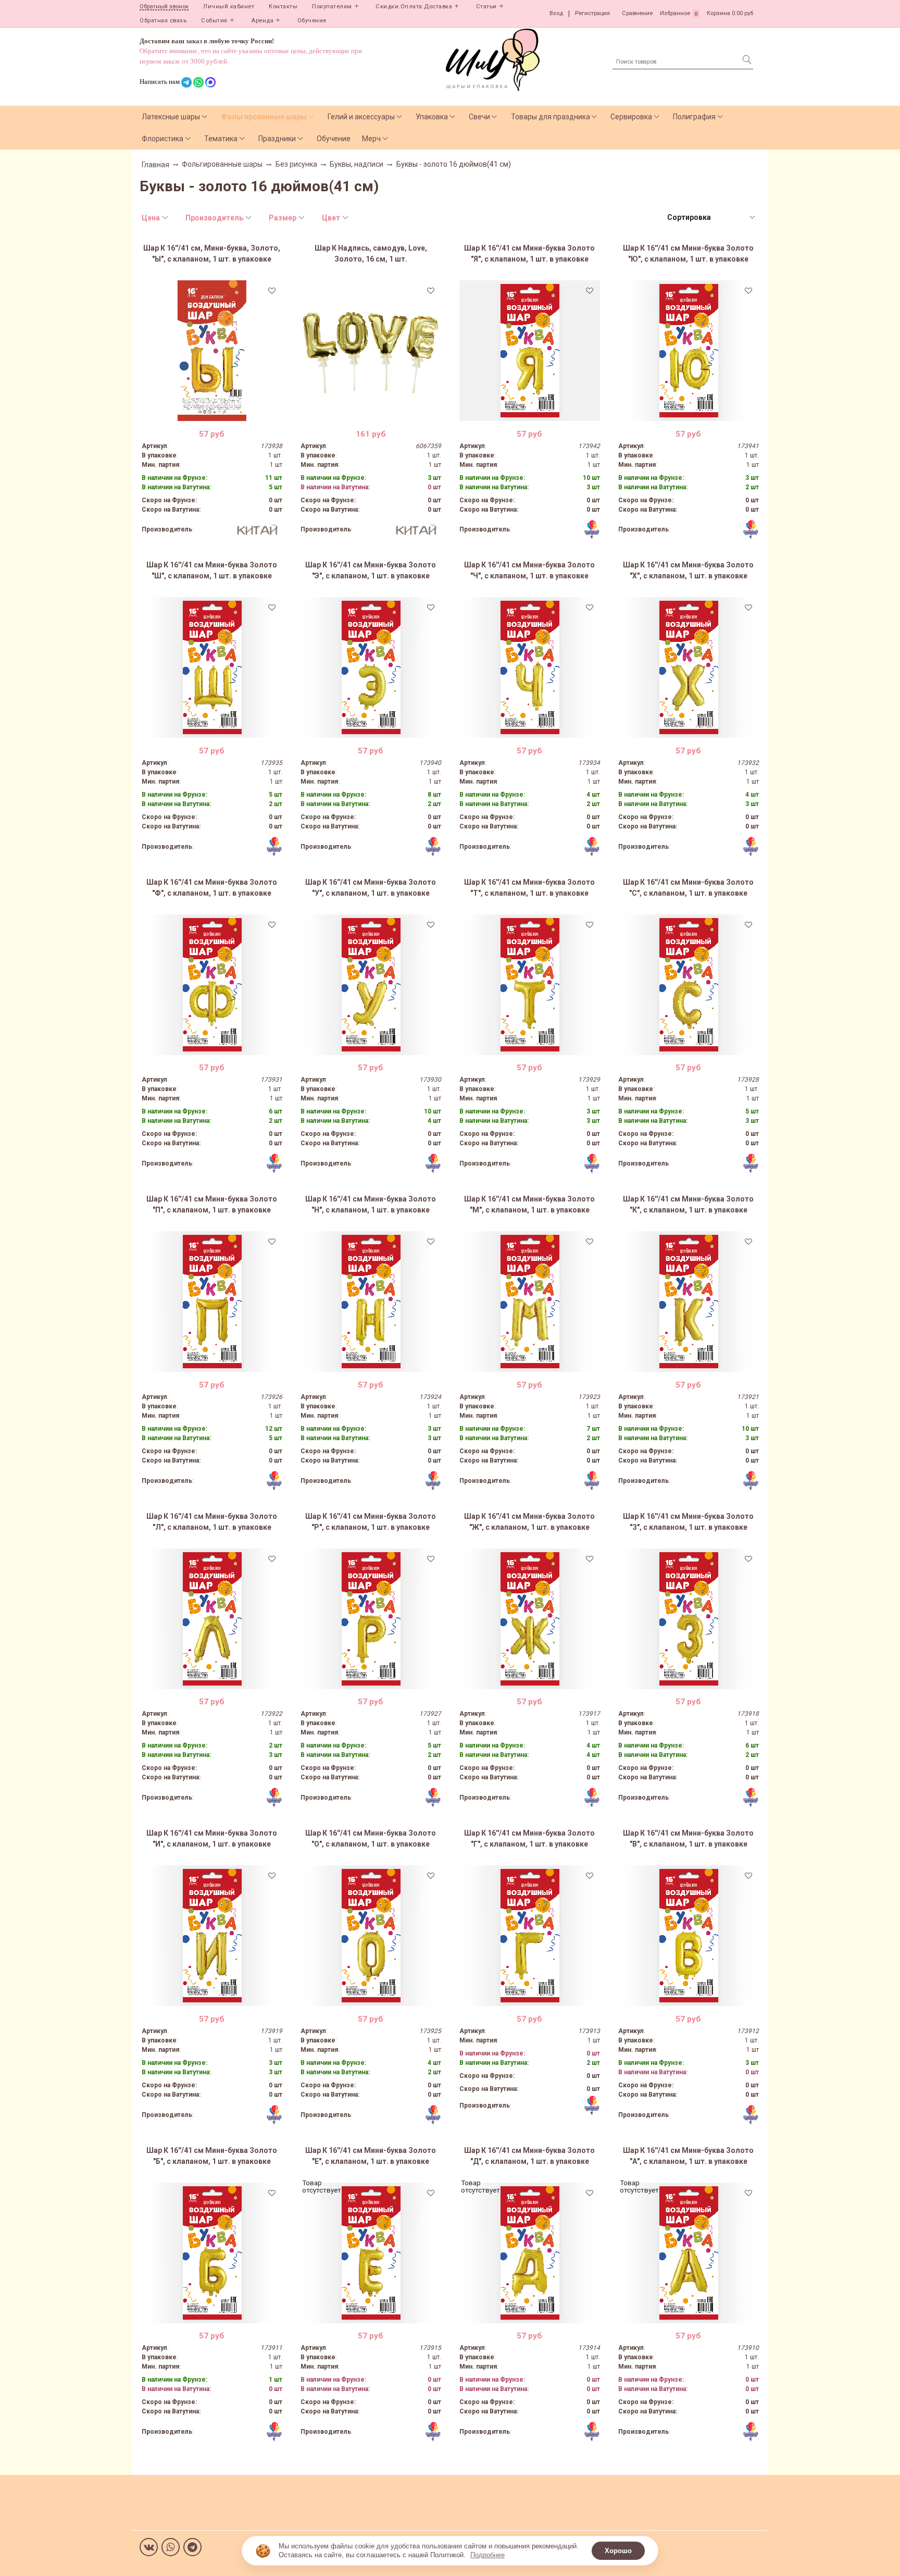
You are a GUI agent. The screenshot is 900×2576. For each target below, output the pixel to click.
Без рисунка (296, 164)
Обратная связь (163, 21)
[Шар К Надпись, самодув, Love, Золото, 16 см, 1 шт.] (371, 351)
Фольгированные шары (264, 117)
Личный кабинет (229, 7)
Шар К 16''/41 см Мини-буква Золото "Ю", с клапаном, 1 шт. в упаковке (688, 253)
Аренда (262, 21)
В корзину (212, 413)
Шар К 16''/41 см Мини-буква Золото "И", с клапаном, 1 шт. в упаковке (212, 1838)
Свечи (479, 117)
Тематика (221, 139)
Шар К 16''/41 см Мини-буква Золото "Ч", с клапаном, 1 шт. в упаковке (529, 570)
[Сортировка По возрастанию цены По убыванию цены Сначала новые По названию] (710, 218)
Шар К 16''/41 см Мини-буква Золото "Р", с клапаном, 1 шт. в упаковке (371, 1522)
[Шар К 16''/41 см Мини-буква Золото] (530, 351)
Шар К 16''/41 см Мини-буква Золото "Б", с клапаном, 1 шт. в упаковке (212, 2156)
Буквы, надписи (357, 164)
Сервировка (631, 117)
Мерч (371, 139)
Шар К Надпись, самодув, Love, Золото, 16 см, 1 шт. (371, 253)
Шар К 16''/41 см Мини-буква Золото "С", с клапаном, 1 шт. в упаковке (688, 888)
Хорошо (618, 2551)
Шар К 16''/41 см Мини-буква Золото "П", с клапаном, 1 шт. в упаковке (212, 1204)
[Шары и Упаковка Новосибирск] (493, 59)
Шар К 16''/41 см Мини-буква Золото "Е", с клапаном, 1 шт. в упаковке (371, 2156)
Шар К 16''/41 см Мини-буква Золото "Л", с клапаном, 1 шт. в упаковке (212, 1522)
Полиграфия (694, 117)
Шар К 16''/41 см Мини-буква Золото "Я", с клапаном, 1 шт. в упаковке (529, 253)
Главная (155, 165)
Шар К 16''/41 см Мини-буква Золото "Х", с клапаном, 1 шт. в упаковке (688, 570)
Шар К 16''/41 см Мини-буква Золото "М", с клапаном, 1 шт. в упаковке (529, 1204)
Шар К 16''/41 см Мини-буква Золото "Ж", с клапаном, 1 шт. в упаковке (529, 1522)
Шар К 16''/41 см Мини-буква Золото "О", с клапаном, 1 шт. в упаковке (371, 1838)
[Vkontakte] (149, 2547)
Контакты (283, 7)
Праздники (277, 139)
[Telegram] (192, 2547)
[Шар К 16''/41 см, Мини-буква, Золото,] (212, 351)
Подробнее (488, 2555)
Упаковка (432, 117)
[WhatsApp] (171, 2547)
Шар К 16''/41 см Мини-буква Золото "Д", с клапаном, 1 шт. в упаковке (529, 2156)
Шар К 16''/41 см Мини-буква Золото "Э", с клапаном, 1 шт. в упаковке (371, 570)
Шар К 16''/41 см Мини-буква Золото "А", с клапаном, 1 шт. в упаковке (688, 2156)
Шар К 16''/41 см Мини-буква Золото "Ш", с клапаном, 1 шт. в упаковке (212, 570)
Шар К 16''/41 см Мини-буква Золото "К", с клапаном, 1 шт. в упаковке (688, 1204)
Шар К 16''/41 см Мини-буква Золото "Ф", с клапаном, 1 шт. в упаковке (212, 888)
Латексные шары (171, 117)
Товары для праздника (551, 117)
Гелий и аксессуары (361, 117)
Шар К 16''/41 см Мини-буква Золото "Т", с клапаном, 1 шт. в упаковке (529, 888)
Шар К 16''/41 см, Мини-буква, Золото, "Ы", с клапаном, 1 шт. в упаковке (212, 253)
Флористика (162, 139)
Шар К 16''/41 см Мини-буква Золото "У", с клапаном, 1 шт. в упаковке (371, 888)
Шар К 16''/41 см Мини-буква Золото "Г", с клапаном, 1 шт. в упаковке (529, 1838)
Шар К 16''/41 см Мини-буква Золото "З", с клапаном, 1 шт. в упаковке (688, 1522)
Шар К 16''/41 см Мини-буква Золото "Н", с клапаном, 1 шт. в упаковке (371, 1204)
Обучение (312, 21)
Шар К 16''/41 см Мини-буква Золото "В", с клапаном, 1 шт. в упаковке (688, 1838)
